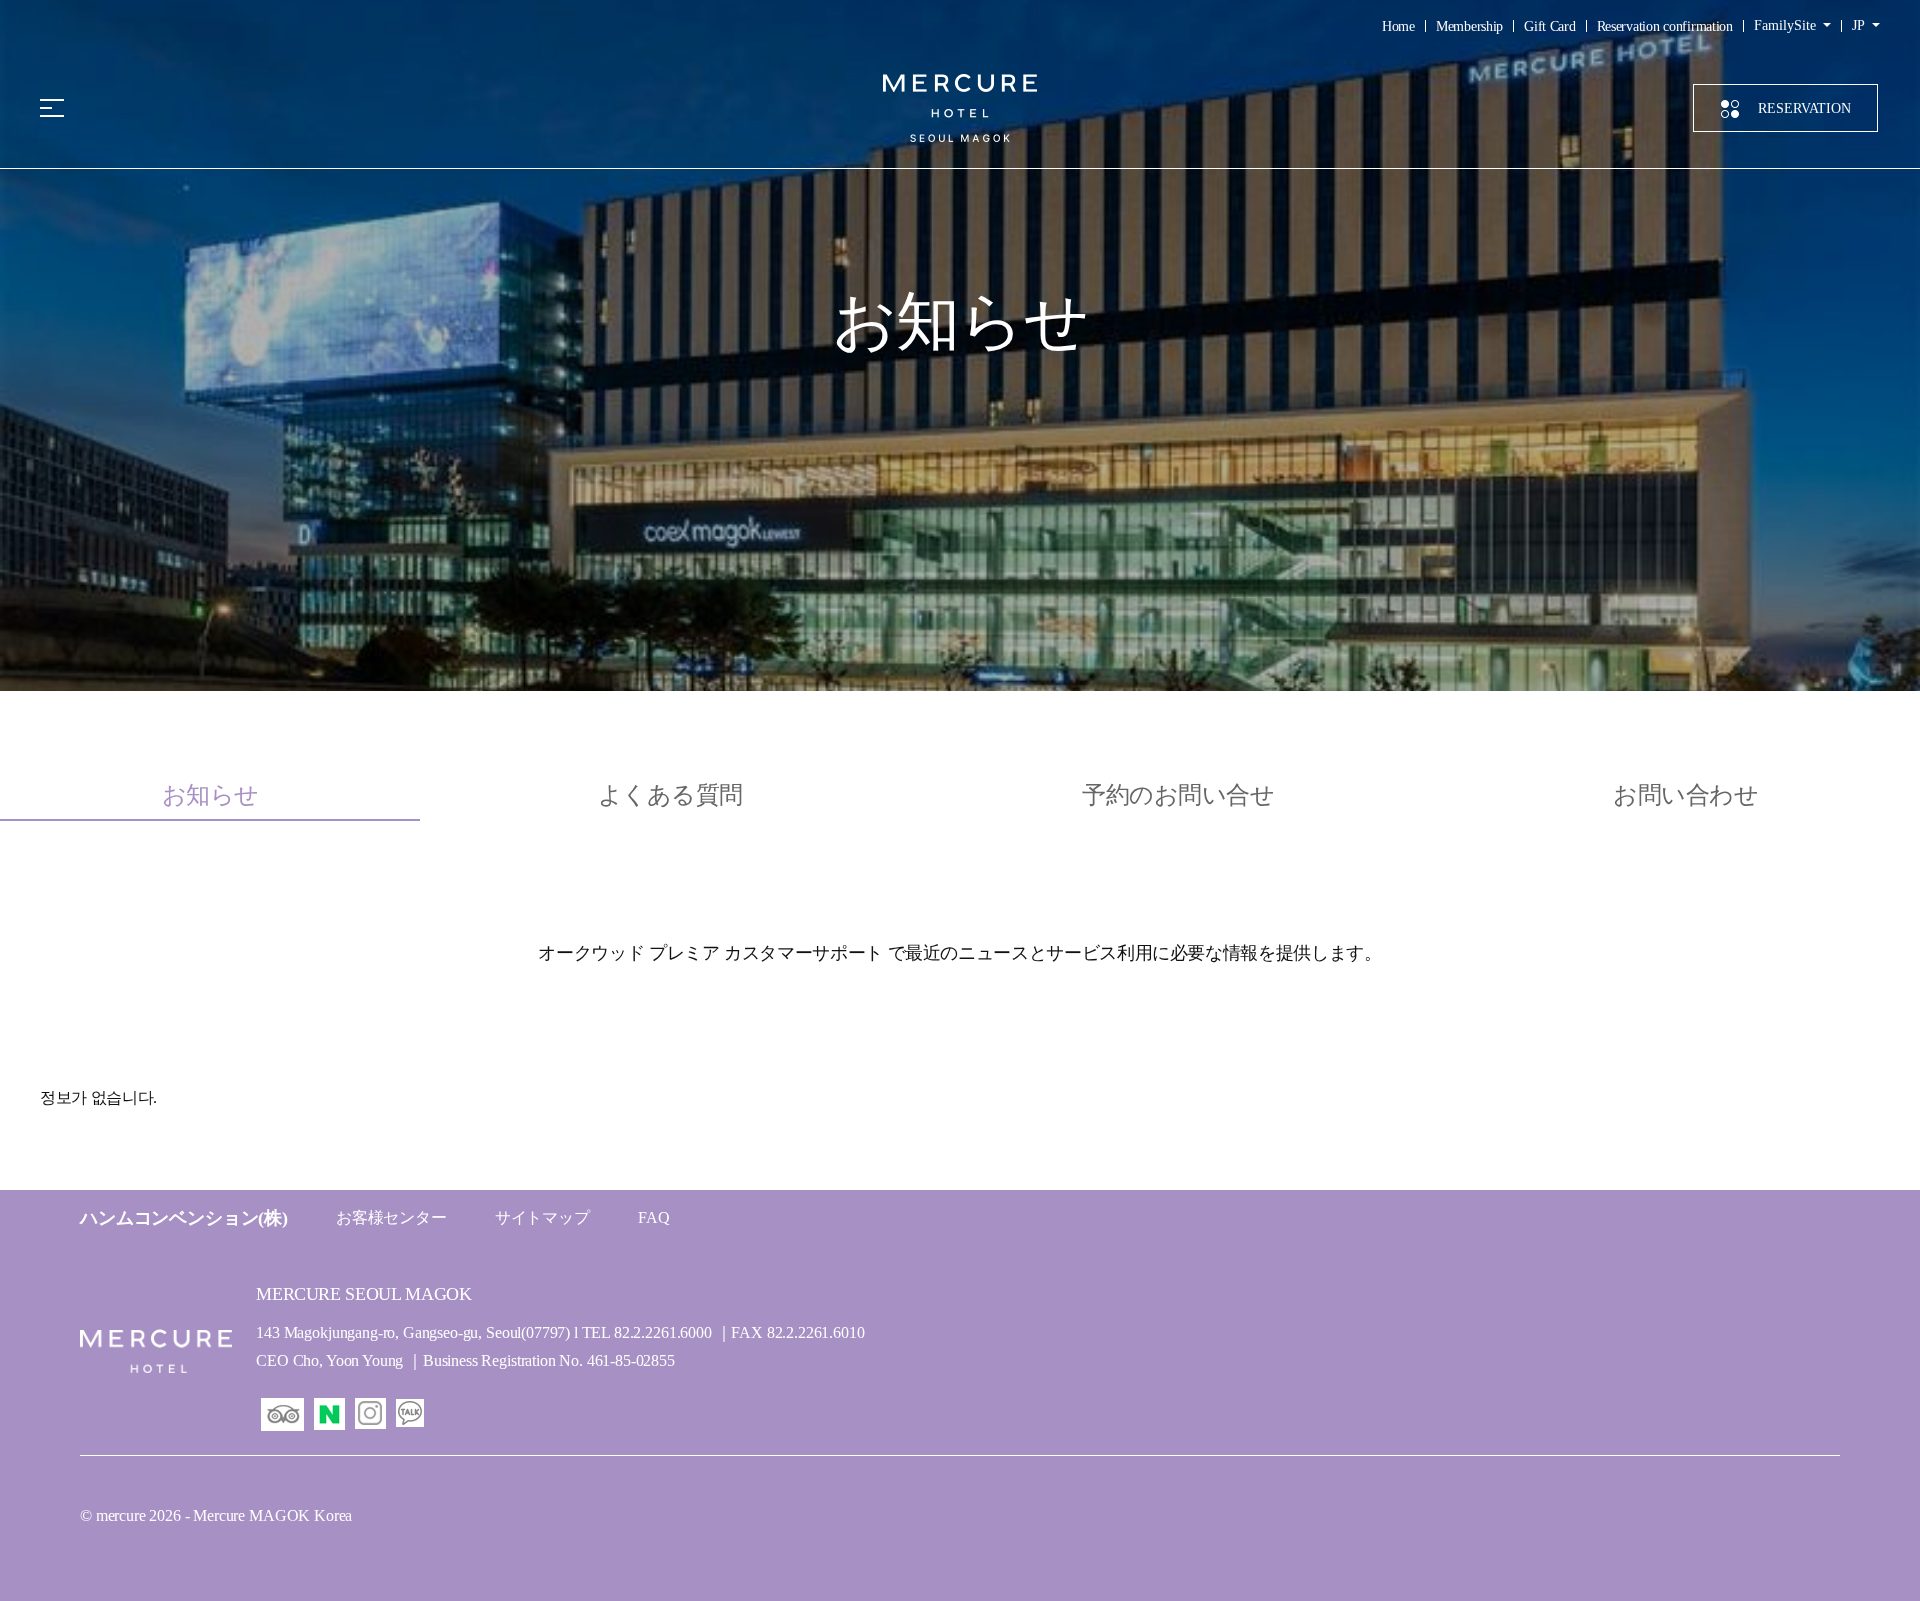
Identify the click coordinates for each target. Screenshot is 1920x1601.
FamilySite (1787, 26)
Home (1398, 26)
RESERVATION (1804, 108)
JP (1860, 26)
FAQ (654, 1217)
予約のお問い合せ (1178, 795)
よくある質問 (670, 795)
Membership (1469, 26)
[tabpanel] (960, 1045)
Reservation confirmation (1665, 26)
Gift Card (1549, 26)
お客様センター (391, 1217)
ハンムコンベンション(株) (184, 1218)
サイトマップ (542, 1217)
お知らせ (210, 795)
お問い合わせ (1685, 795)
